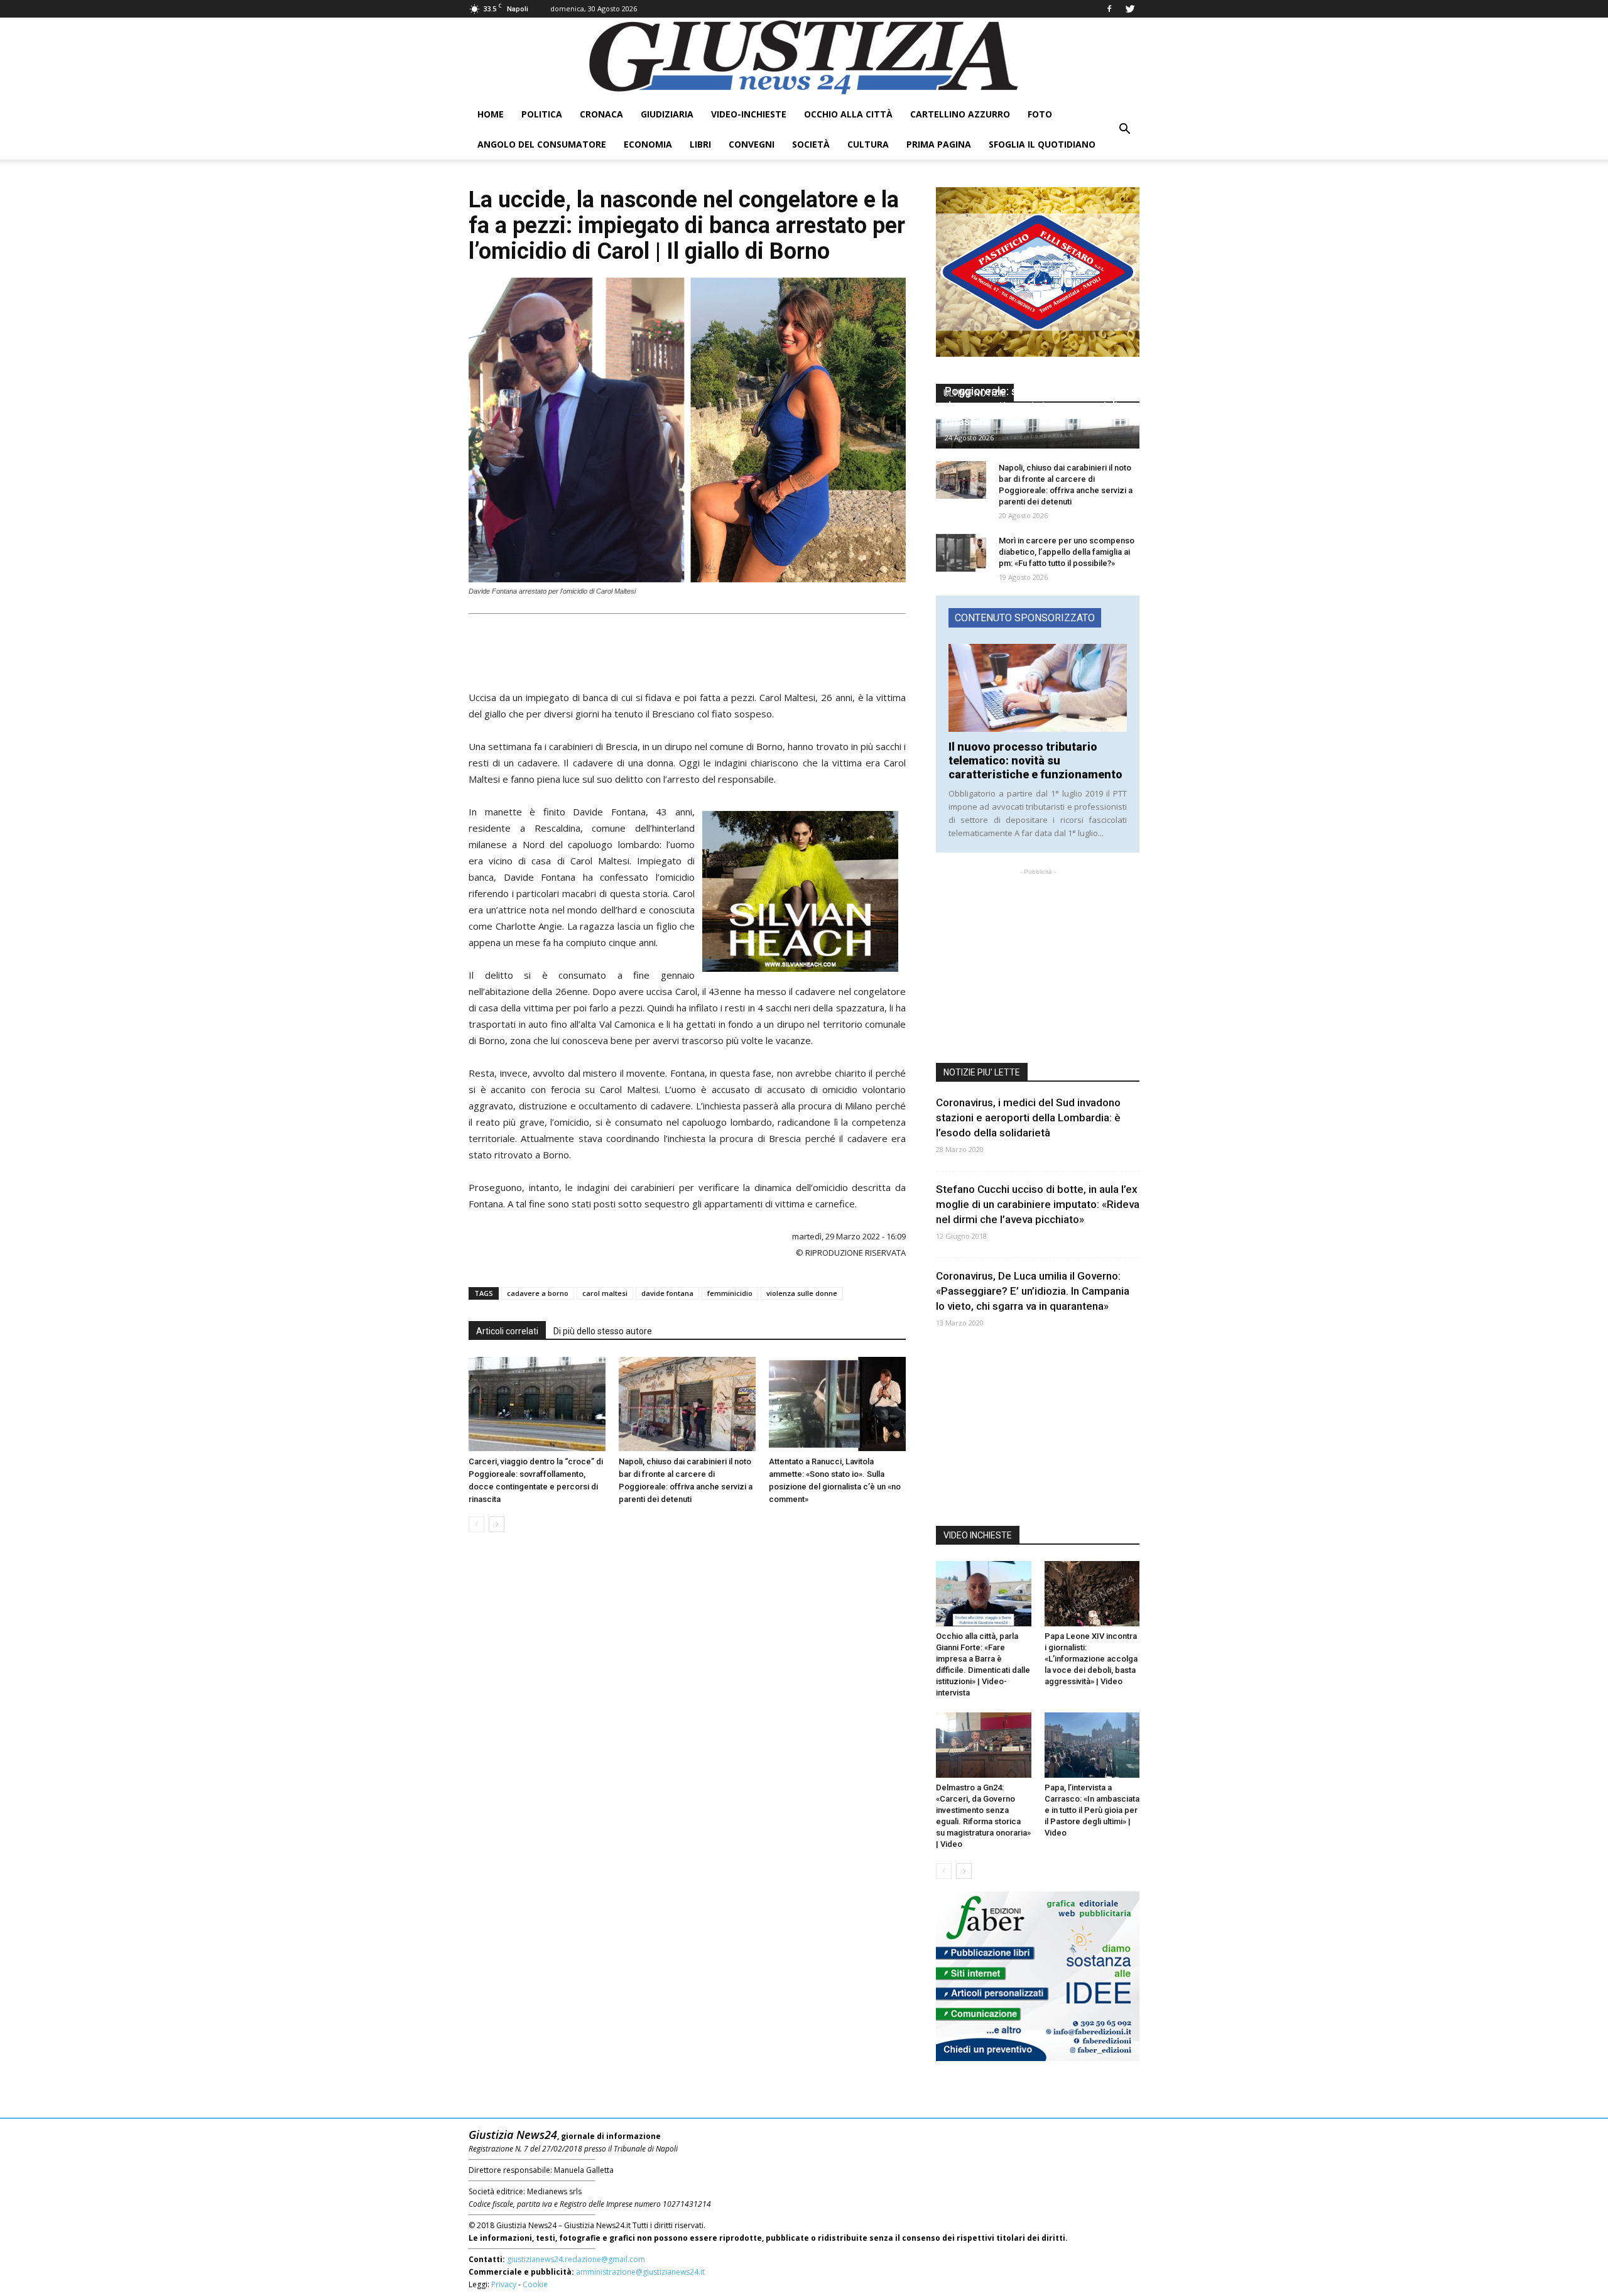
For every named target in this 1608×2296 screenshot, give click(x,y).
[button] (1124, 129)
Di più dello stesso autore (603, 1331)
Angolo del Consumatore (542, 144)
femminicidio (730, 1293)
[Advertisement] (687, 648)
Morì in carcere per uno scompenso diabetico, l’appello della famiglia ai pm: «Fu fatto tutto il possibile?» (1067, 552)
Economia (648, 144)
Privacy (504, 2284)
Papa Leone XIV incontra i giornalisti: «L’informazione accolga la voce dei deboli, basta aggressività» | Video (1091, 1659)
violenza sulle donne (802, 1293)
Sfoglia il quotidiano (1042, 144)
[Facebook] (1109, 9)
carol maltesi (605, 1293)
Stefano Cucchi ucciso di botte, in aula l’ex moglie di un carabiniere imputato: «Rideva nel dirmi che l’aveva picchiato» (1038, 1204)
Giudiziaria (667, 114)
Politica (542, 114)
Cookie (535, 2284)
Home (491, 114)
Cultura (868, 144)
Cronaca (601, 114)
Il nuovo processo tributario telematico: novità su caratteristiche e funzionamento (1035, 760)
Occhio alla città (848, 114)
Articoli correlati (507, 1331)
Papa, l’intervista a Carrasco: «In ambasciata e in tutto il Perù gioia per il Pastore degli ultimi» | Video (1092, 1810)
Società (811, 144)
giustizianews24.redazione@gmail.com (576, 2259)
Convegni (752, 144)
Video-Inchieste (749, 114)
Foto (1040, 114)
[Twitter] (1130, 9)
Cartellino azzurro (960, 114)
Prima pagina (939, 144)
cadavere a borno (538, 1293)
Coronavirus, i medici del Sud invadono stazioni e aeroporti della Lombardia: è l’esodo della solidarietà (1028, 1118)
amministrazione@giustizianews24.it (640, 2272)
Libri (700, 144)
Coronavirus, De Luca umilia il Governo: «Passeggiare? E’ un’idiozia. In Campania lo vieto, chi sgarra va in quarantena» (1033, 1291)
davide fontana (667, 1293)
